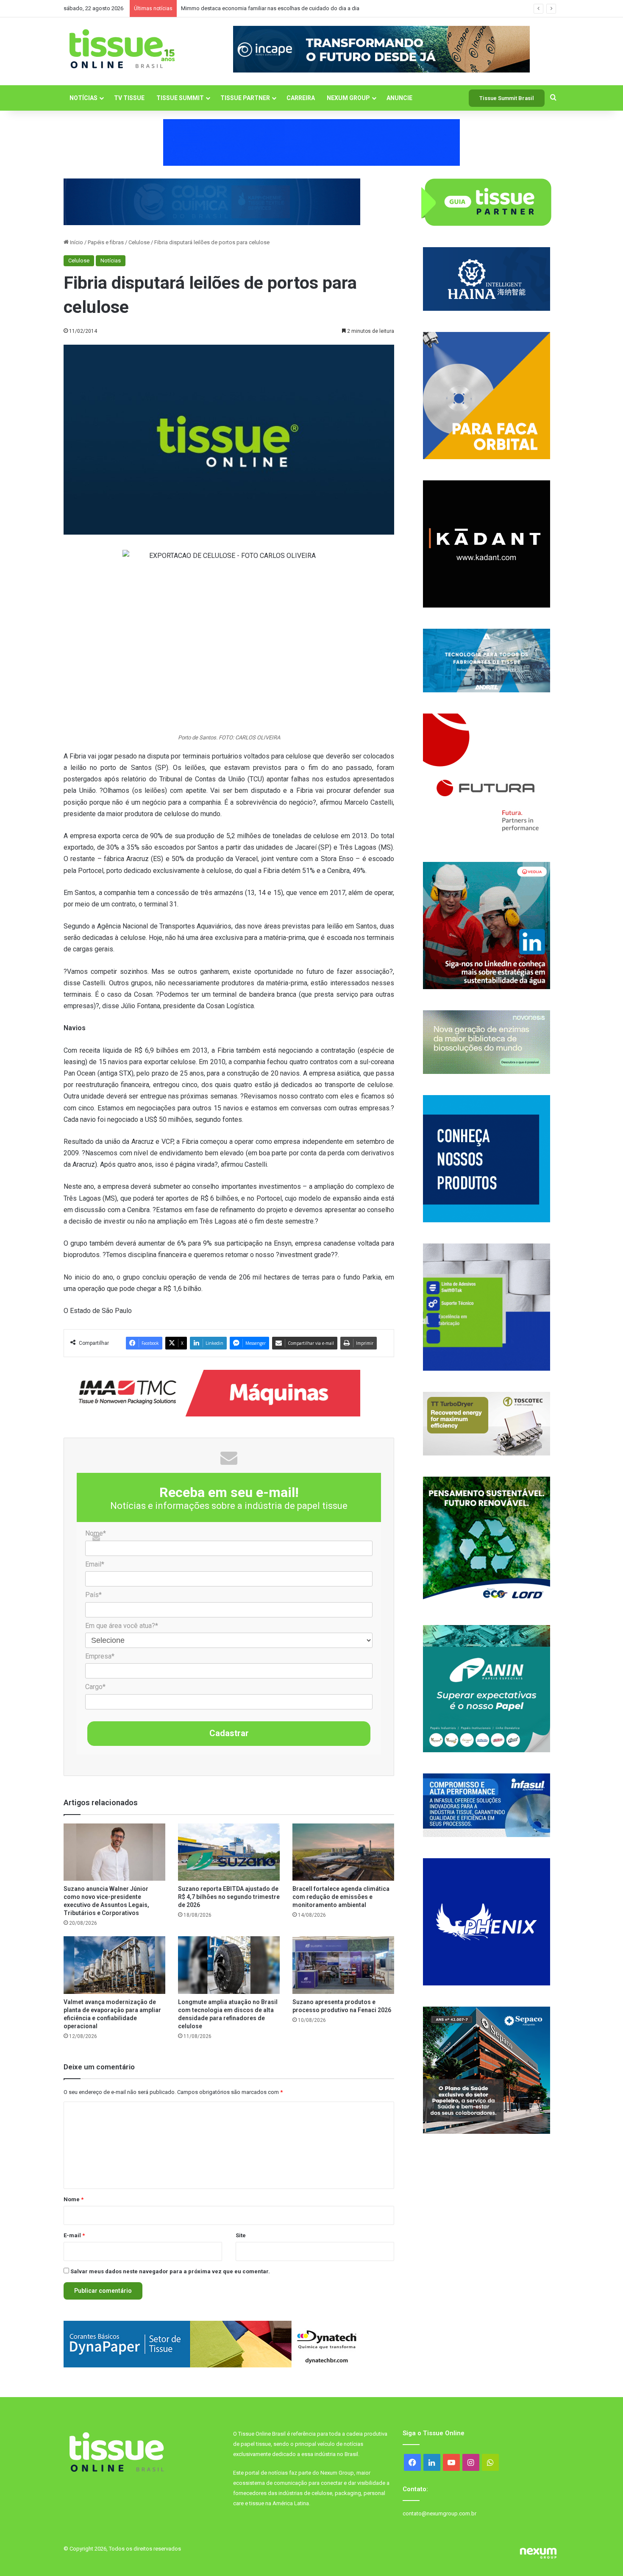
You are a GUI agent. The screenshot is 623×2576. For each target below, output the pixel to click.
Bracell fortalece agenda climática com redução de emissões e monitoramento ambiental (341, 1897)
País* (93, 1595)
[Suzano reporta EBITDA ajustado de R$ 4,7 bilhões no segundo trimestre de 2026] (229, 1852)
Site (241, 2235)
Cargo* (95, 1687)
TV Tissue (129, 98)
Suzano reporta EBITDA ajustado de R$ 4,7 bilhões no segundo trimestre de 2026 (229, 1897)
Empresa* (100, 1656)
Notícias (83, 98)
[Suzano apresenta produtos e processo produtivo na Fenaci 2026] (343, 1965)
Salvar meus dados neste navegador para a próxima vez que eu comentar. (170, 2271)
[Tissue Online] (122, 49)
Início (76, 242)
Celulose (139, 242)
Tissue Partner (245, 98)
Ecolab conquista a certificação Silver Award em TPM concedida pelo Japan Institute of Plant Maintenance (311, 8)
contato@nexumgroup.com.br (439, 2513)
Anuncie (399, 98)
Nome (74, 2199)
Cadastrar (229, 1733)
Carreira (301, 98)
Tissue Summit (180, 98)
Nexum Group (348, 98)
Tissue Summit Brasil (507, 98)
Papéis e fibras (106, 242)
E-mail (74, 2235)
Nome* (96, 1533)
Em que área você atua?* (122, 1626)
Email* (95, 1564)
